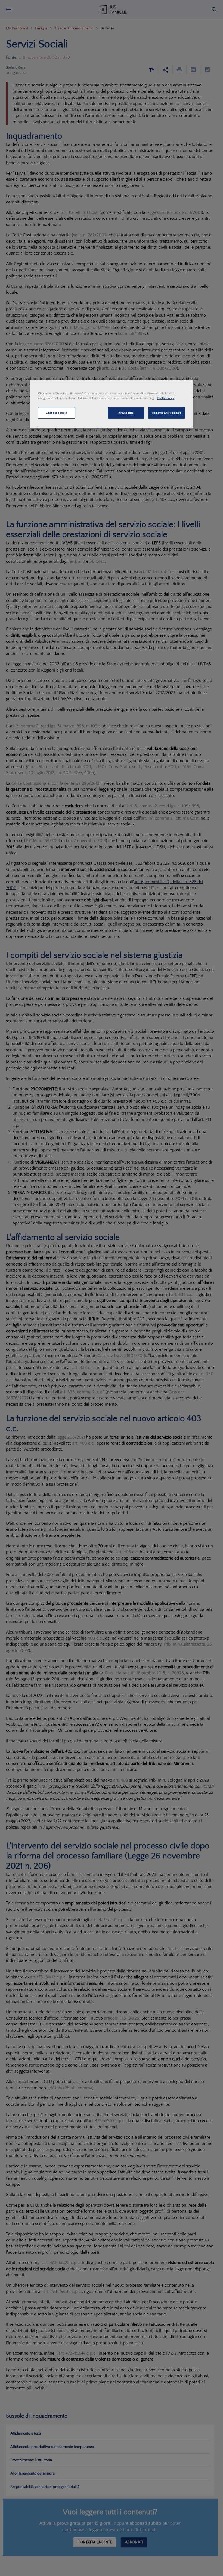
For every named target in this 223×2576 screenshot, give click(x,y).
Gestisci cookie (56, 413)
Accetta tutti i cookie (167, 413)
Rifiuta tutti (126, 413)
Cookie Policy (166, 398)
